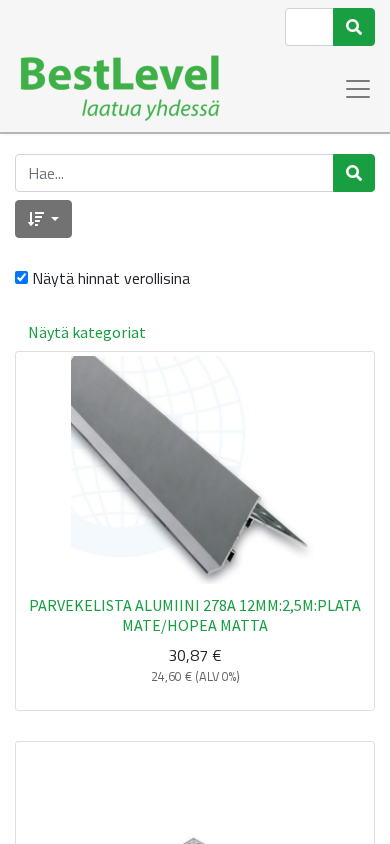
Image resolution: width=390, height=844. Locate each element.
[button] (43, 219)
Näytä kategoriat (87, 332)
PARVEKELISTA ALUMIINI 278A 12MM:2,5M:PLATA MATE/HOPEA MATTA (195, 614)
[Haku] (354, 27)
